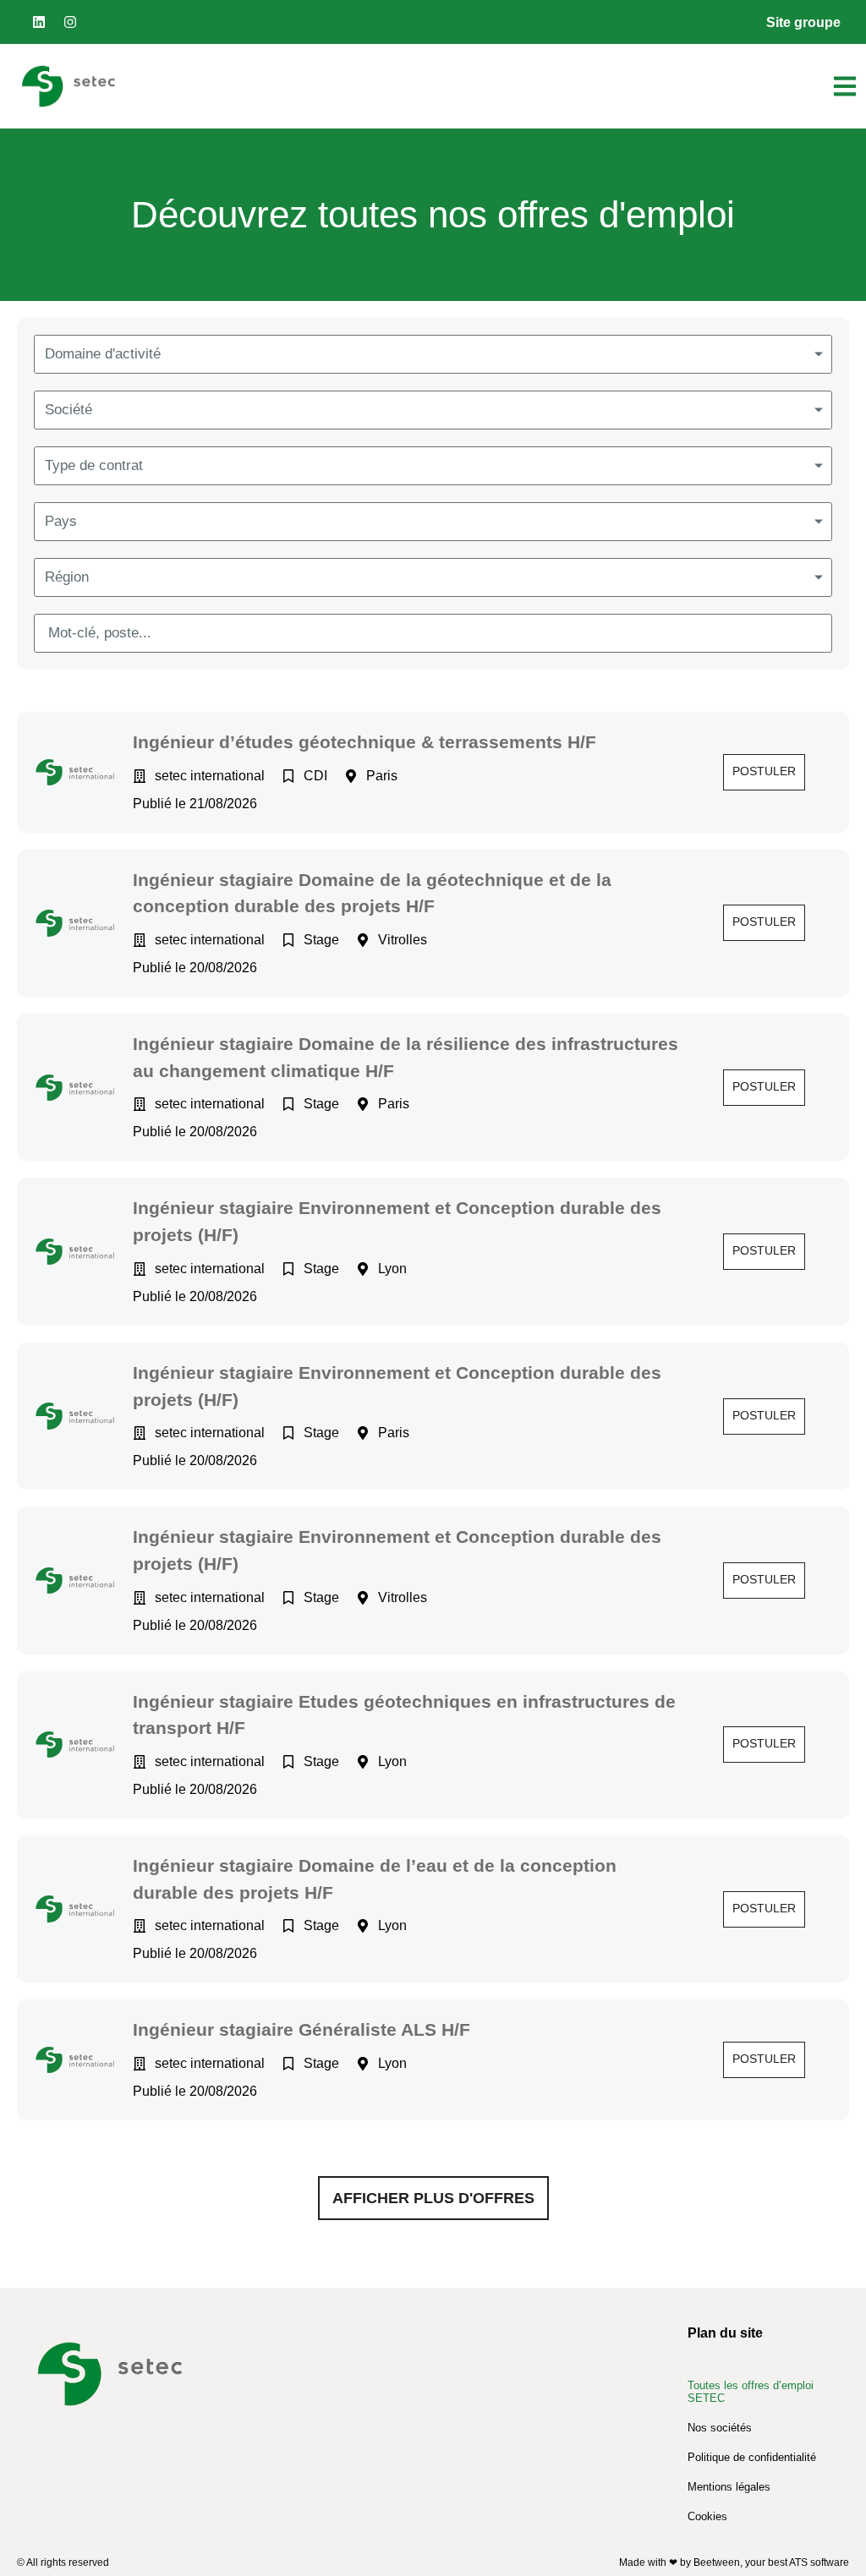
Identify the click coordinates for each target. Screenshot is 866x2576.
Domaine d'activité (103, 354)
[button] (764, 772)
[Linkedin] (39, 22)
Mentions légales (729, 2487)
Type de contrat (94, 465)
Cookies (707, 2516)
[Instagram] (70, 22)
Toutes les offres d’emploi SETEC (751, 2392)
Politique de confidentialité (752, 2457)
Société (69, 410)
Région (67, 577)
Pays (61, 521)
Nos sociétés (720, 2428)
